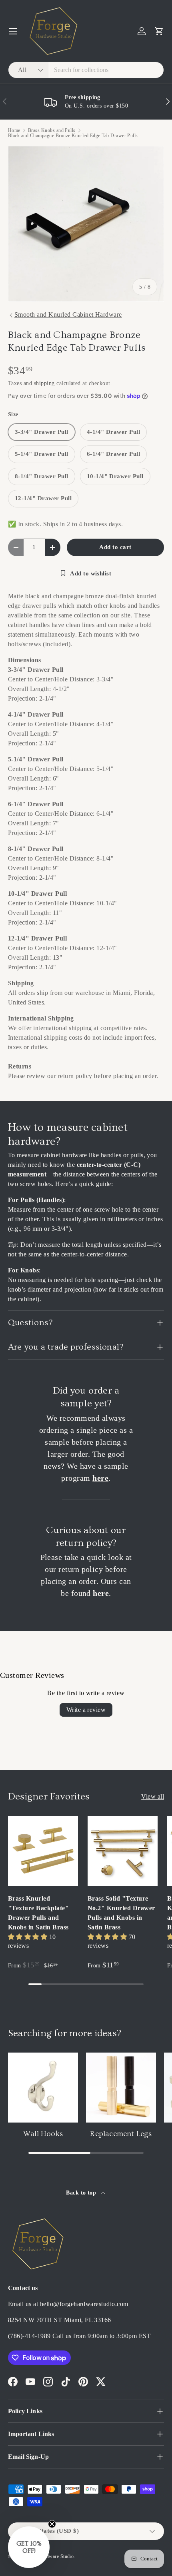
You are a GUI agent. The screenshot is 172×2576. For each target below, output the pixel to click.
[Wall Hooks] (43, 2088)
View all (153, 1796)
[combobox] (86, 70)
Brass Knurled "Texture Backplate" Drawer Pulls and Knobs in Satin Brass (38, 1913)
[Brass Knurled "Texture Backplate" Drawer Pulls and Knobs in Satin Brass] (43, 1851)
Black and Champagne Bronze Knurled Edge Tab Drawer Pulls (73, 136)
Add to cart (115, 547)
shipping (44, 383)
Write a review (86, 1710)
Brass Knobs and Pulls (52, 130)
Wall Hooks (43, 2134)
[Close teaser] (52, 2524)
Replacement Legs (121, 2134)
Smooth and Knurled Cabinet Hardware (68, 315)
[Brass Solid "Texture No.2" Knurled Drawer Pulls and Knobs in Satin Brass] (123, 1851)
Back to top (82, 2193)
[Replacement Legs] (121, 2088)
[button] (159, 31)
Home (14, 130)
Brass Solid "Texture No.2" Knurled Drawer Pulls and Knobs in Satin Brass (121, 1913)
